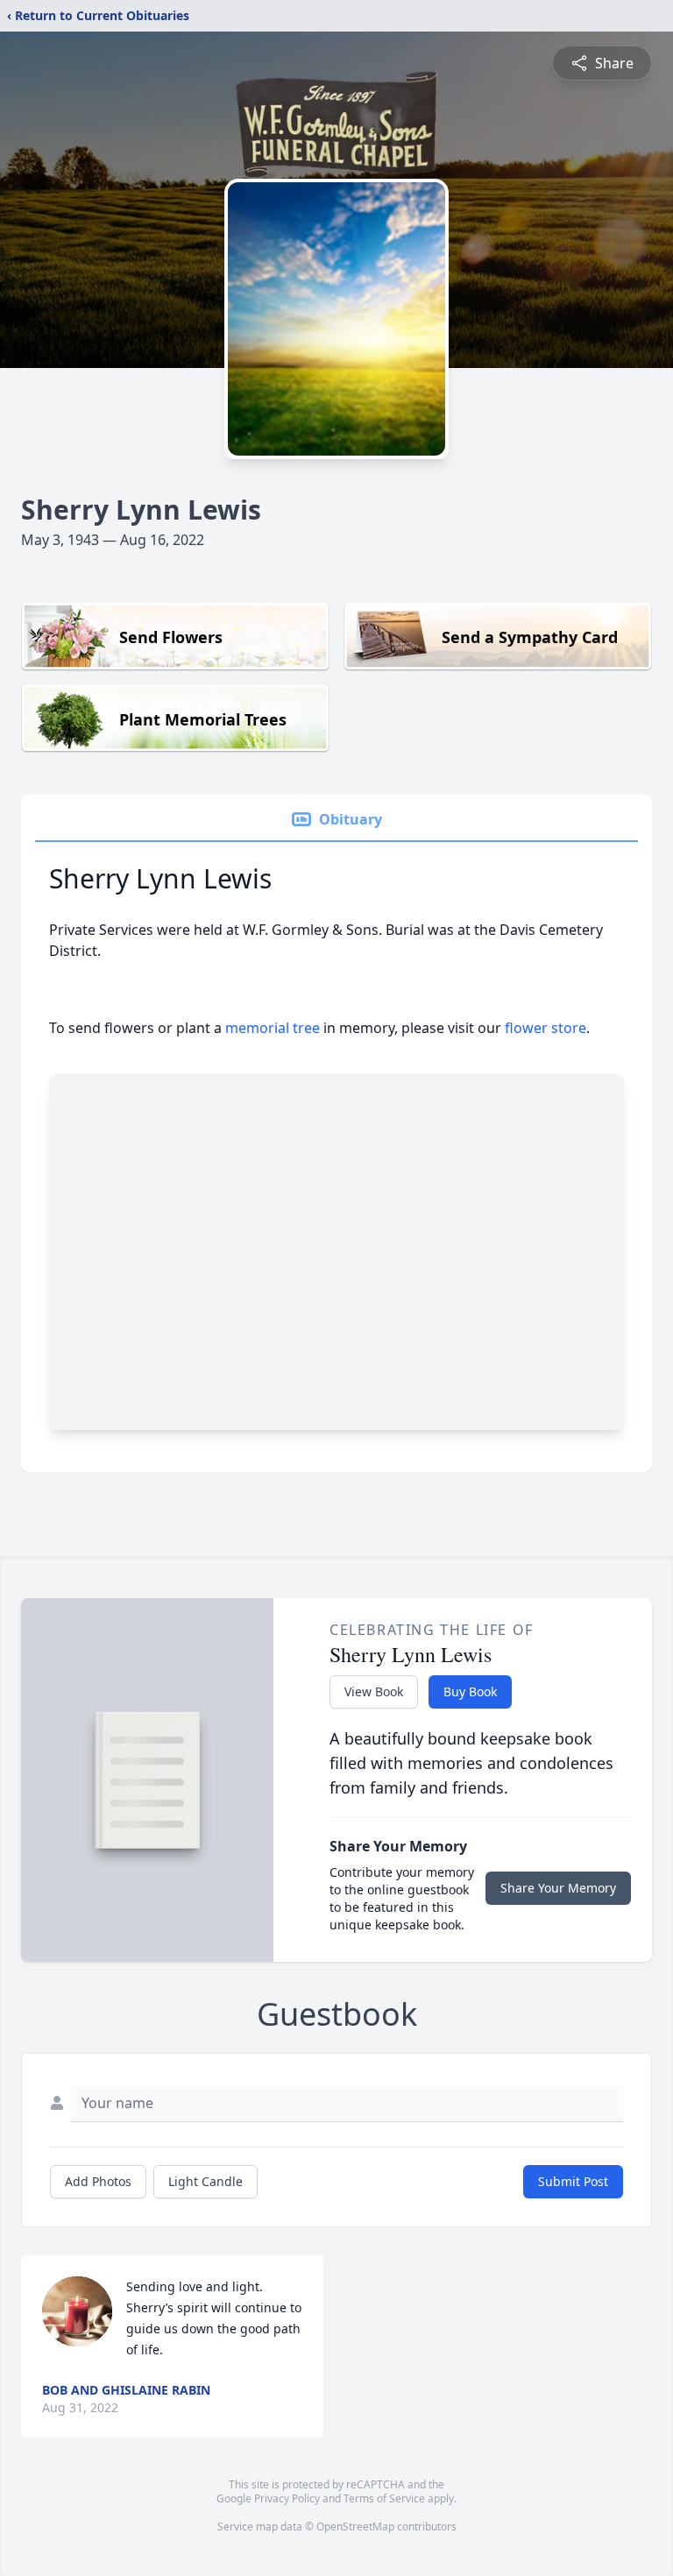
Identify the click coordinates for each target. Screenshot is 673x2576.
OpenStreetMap (355, 2526)
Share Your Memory (558, 1888)
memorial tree (273, 1028)
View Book (374, 1691)
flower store (545, 1028)
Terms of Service (384, 2498)
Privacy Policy (287, 2498)
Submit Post (573, 2181)
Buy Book (470, 1691)
